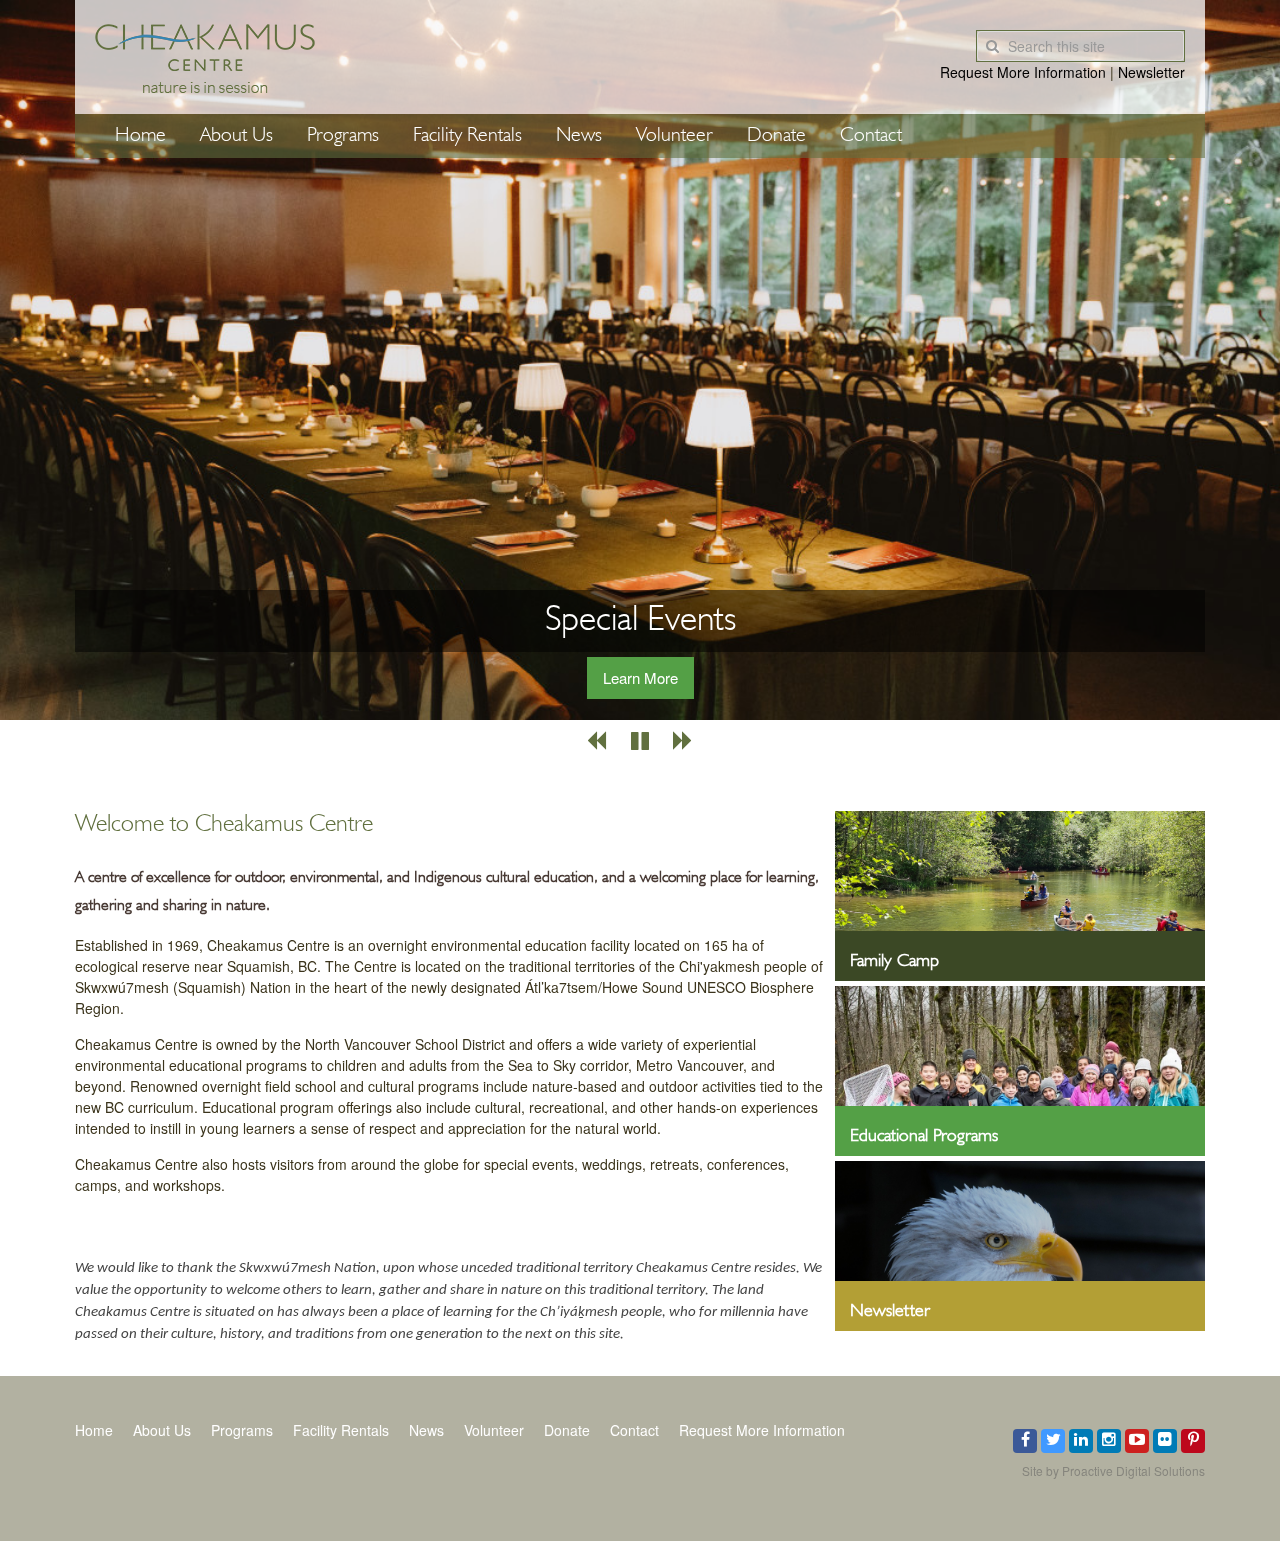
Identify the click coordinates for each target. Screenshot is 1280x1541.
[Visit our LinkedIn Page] (1081, 1441)
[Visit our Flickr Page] (1165, 1441)
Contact (871, 136)
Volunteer (674, 136)
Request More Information (1023, 72)
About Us (236, 136)
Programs (343, 136)
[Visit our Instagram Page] (1109, 1441)
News (579, 136)
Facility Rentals (467, 136)
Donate (776, 136)
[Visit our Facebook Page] (1025, 1441)
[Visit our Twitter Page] (1053, 1441)
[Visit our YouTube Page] (1137, 1441)
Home (140, 136)
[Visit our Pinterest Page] (1193, 1441)
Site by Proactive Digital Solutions (1113, 1470)
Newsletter (1151, 72)
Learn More (640, 677)
